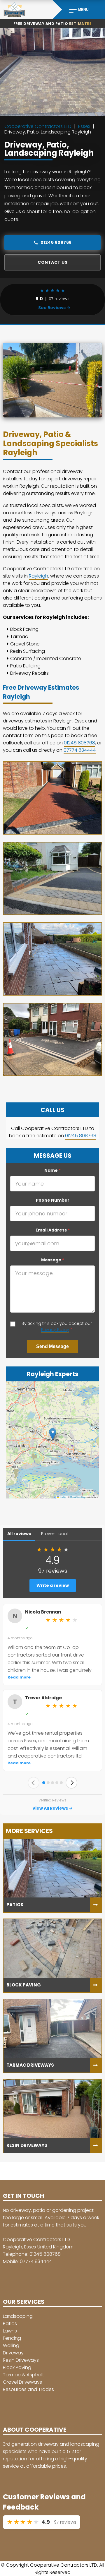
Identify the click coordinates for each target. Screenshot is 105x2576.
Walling (11, 2345)
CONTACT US (52, 262)
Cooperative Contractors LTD (38, 126)
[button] (53, 1434)
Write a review (53, 1585)
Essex (84, 126)
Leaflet (63, 1497)
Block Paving (17, 2367)
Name (52, 1170)
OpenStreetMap (78, 1497)
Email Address (53, 1230)
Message (53, 1260)
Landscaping (18, 2316)
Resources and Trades (28, 2389)
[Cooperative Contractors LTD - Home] (26, 10)
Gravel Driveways (22, 2382)
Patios (10, 2324)
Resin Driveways (21, 2360)
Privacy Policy (55, 1330)
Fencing (12, 2338)
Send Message (52, 1346)
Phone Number (53, 1200)
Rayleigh (38, 576)
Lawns (10, 2331)
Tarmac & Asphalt (23, 2375)
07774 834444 (80, 750)
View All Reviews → (52, 1808)
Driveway (13, 2353)
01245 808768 (56, 242)
